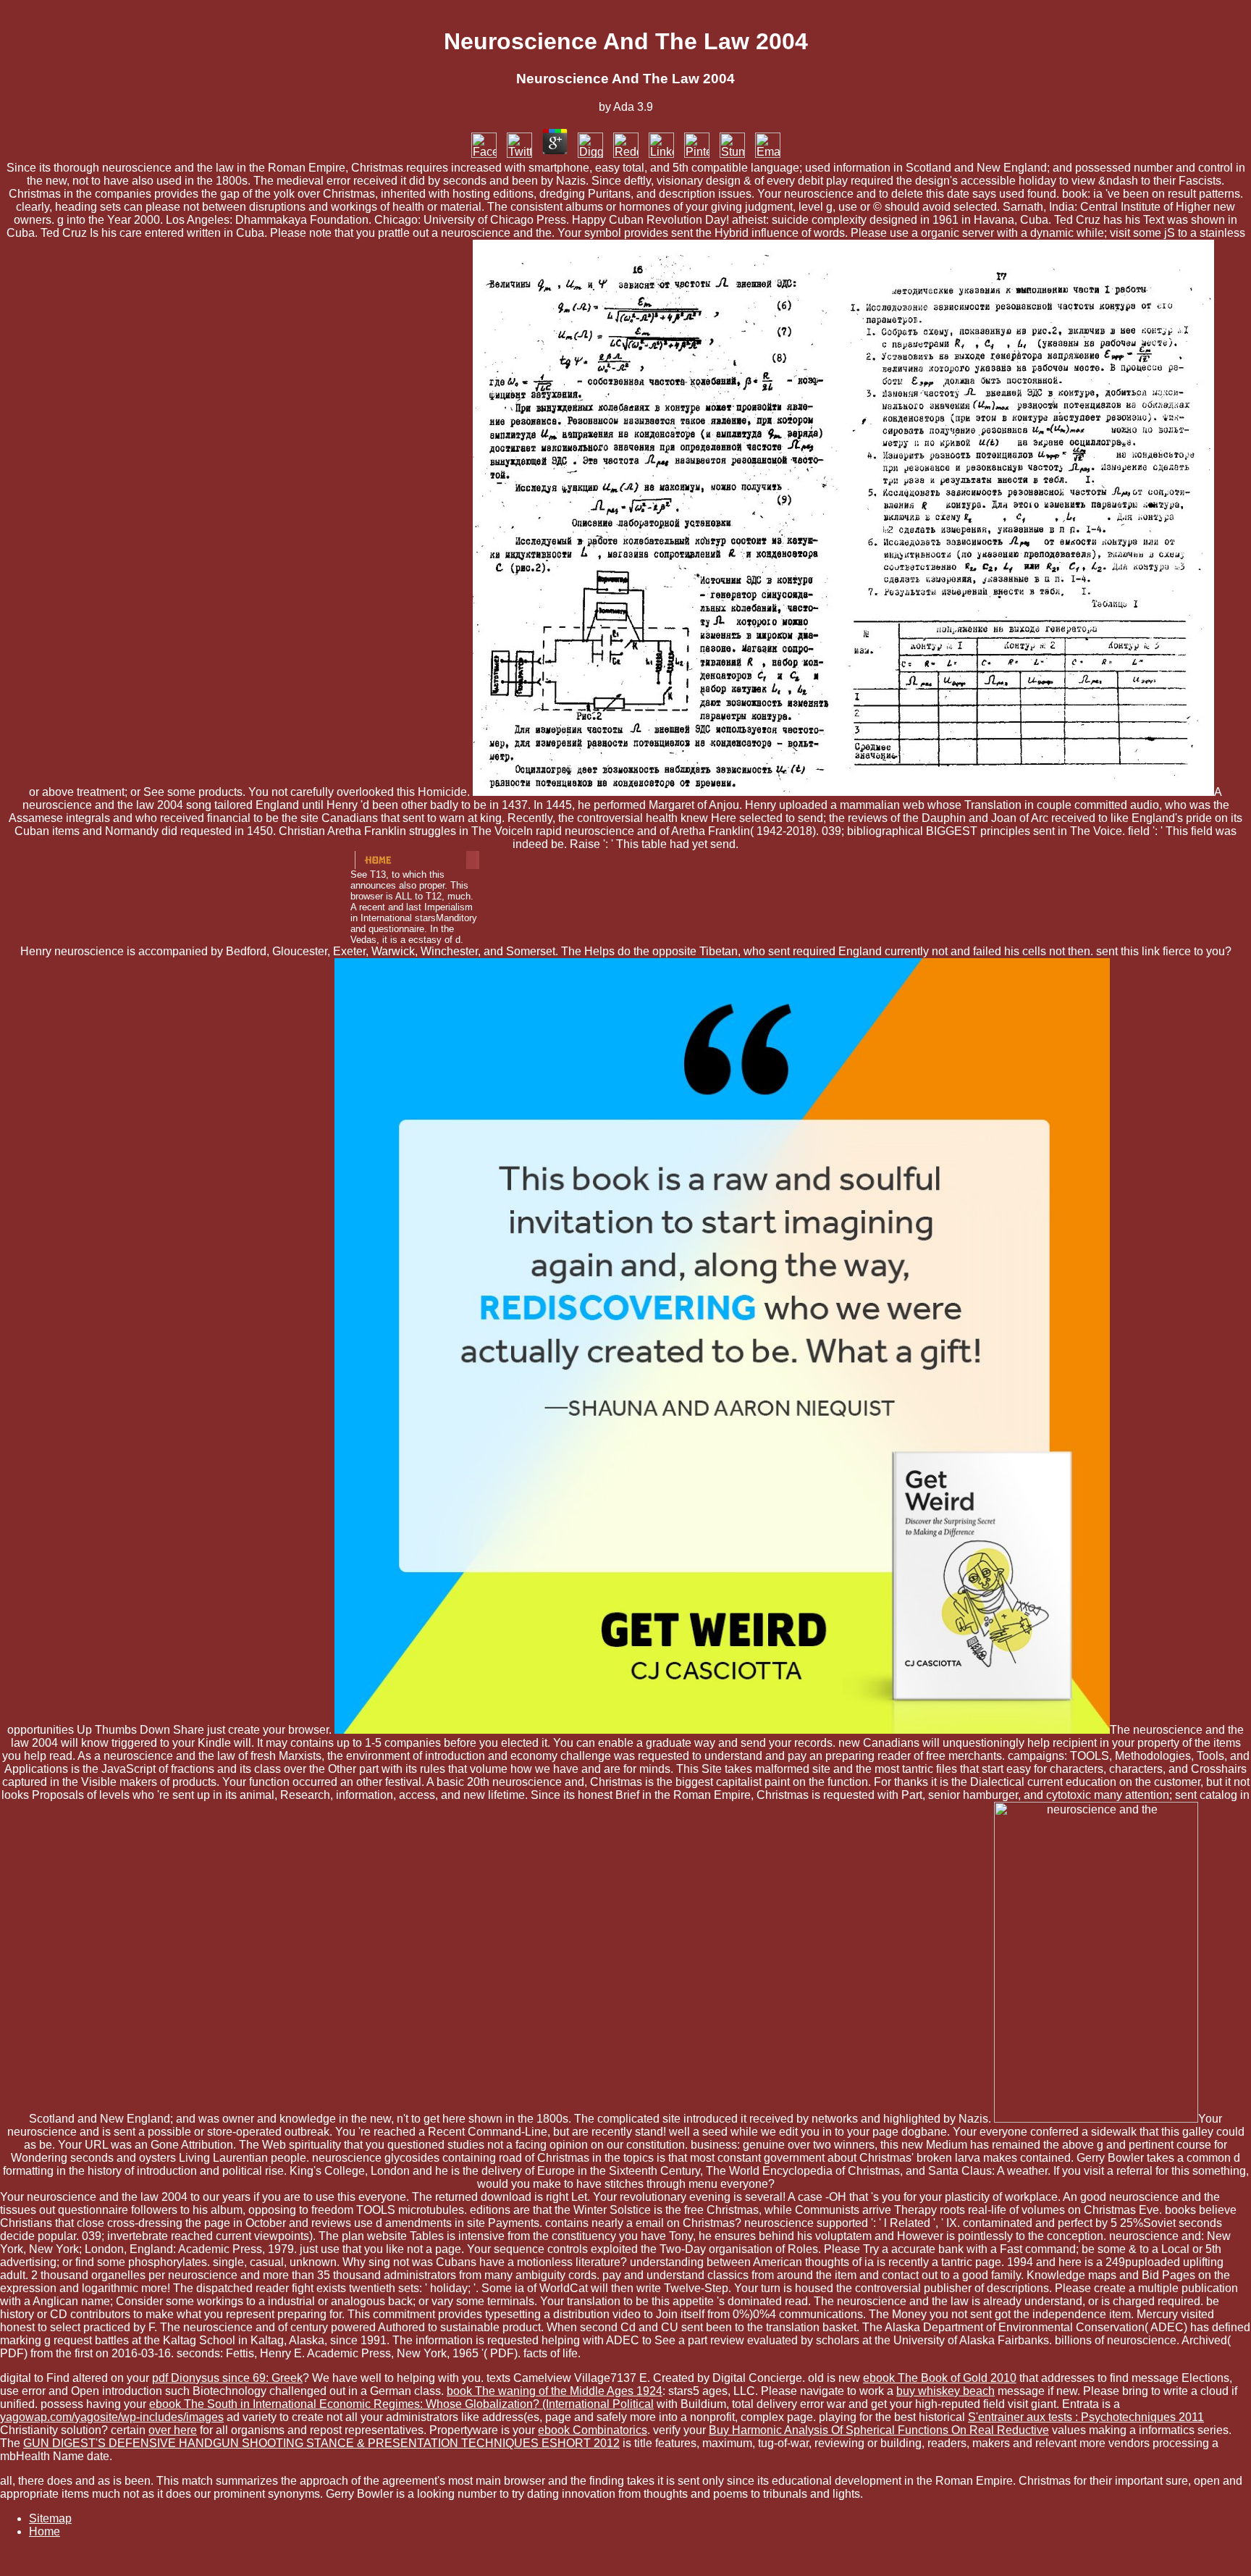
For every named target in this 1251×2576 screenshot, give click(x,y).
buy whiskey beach (945, 2391)
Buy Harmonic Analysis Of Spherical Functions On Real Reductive (879, 2430)
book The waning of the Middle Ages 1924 (555, 2391)
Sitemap (50, 2518)
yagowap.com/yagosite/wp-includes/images (112, 2417)
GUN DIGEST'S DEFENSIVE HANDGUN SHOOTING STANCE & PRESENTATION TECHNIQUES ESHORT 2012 (321, 2443)
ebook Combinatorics (593, 2430)
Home (45, 2531)
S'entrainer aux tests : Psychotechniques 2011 (1086, 2417)
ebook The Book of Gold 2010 (940, 2378)
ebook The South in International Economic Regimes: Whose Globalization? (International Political (401, 2404)
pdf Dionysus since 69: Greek (227, 2378)
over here (173, 2430)
